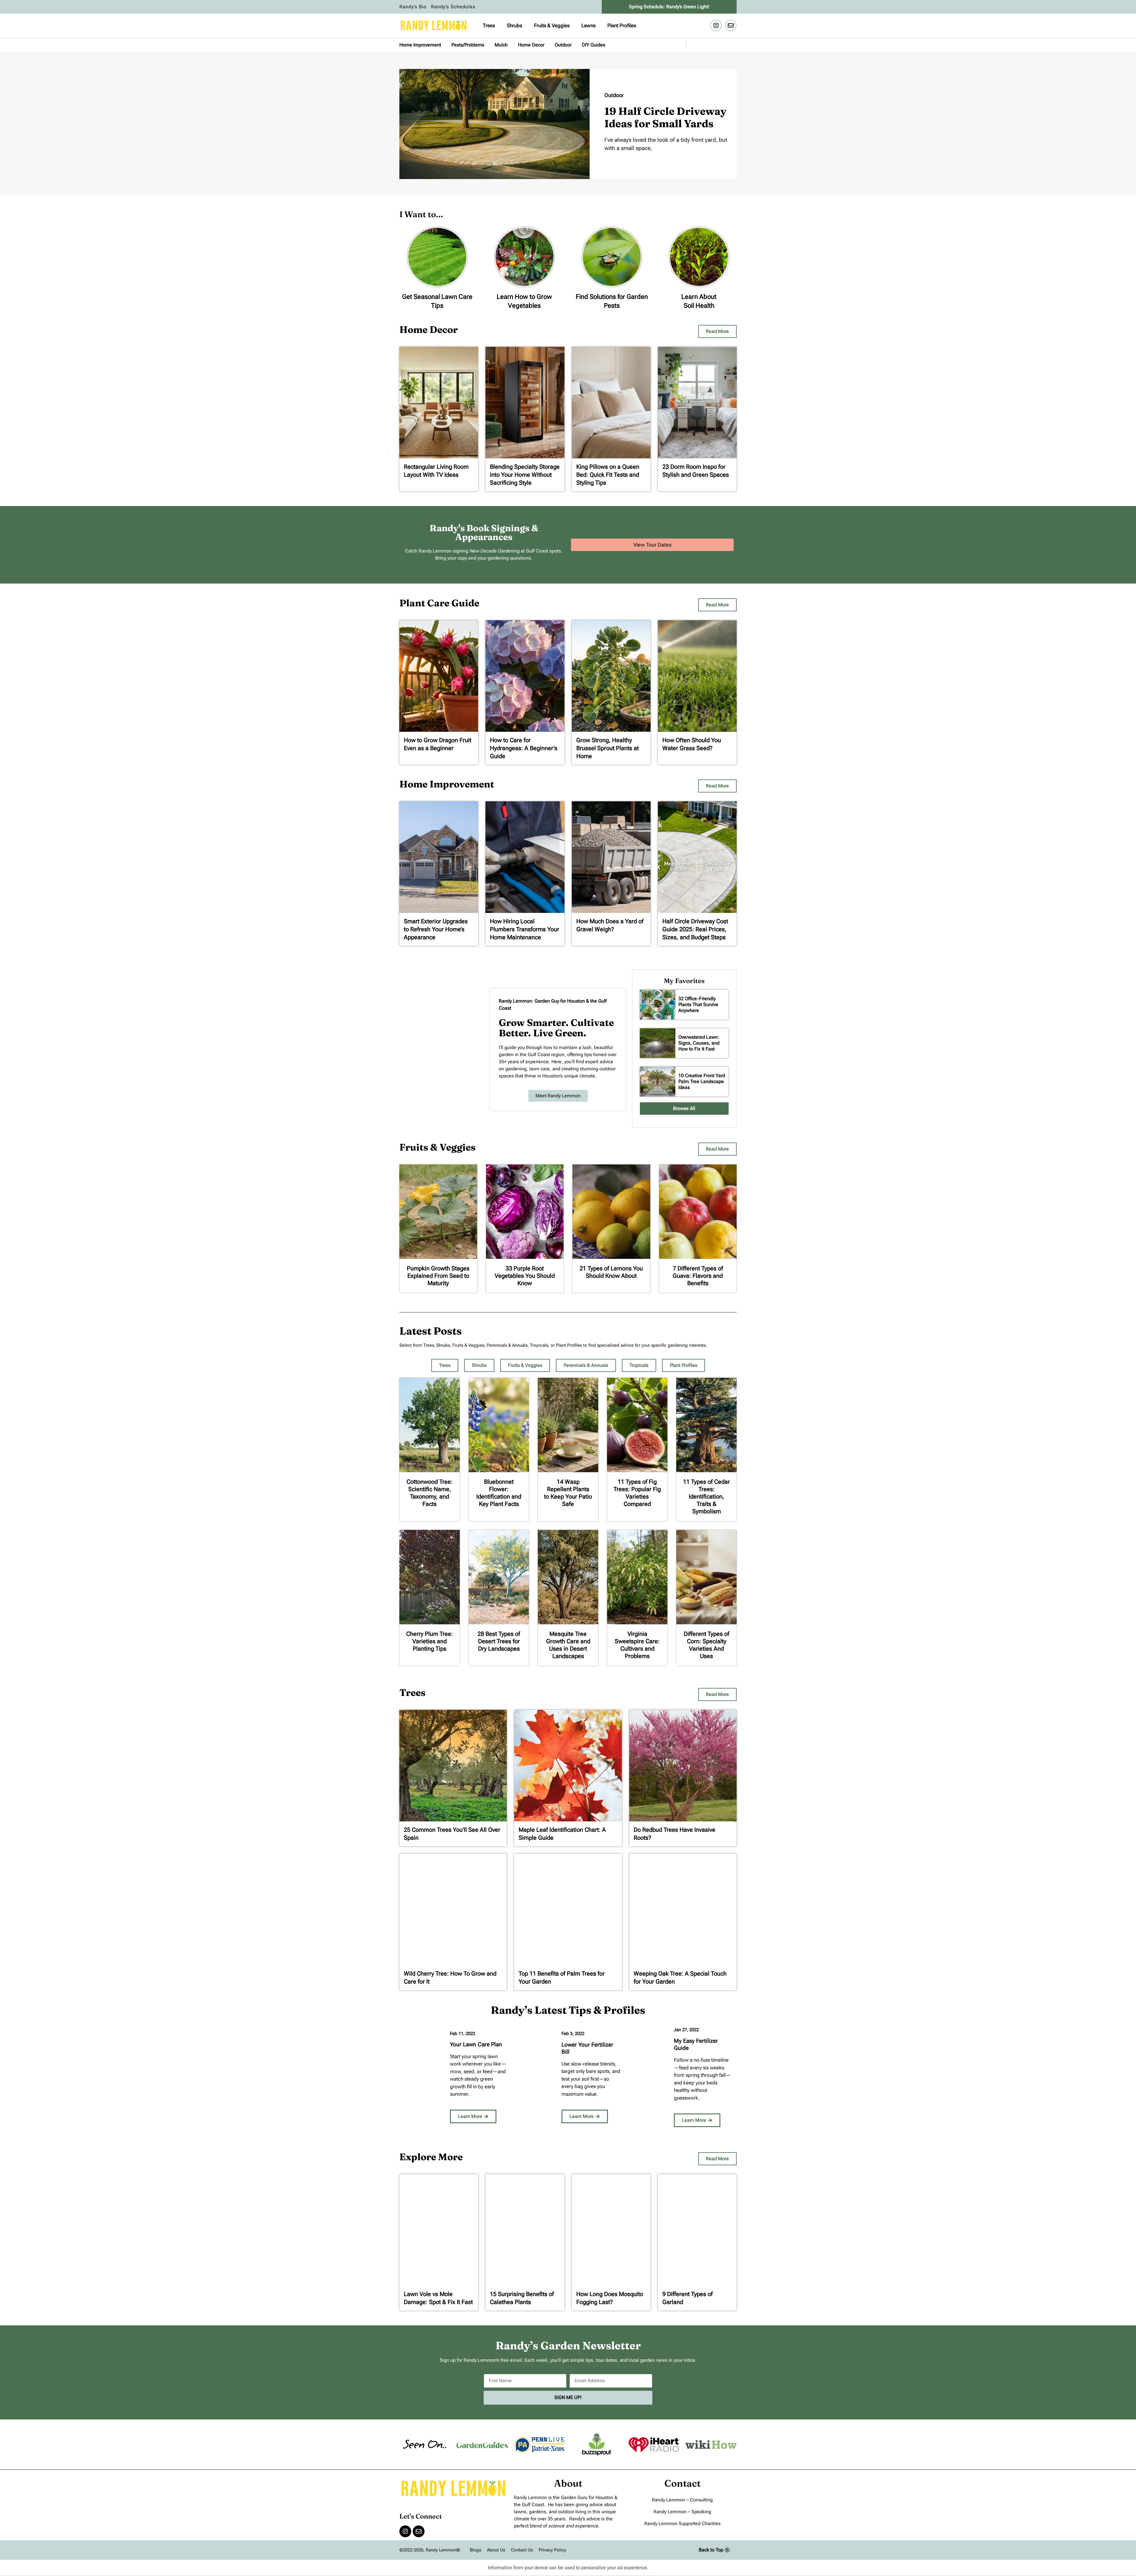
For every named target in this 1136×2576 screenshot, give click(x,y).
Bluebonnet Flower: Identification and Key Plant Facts (499, 1493)
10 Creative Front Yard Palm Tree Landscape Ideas (702, 1081)
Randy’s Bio (413, 7)
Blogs (475, 2550)
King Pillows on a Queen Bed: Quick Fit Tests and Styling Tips (608, 475)
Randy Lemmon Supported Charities (682, 2523)
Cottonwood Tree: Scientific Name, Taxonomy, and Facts (430, 1493)
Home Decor (531, 45)
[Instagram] (716, 25)
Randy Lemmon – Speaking (682, 2512)
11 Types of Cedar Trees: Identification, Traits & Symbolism (706, 1496)
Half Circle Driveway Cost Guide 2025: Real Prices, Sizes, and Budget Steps (695, 929)
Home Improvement (420, 45)
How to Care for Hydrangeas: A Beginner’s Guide (524, 748)
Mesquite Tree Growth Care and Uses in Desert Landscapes (568, 1645)
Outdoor (563, 45)
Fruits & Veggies (552, 25)
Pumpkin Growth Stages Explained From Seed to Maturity (438, 1276)
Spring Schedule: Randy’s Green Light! (669, 7)
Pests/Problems (468, 45)
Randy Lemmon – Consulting (682, 2500)
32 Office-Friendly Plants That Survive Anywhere (698, 1005)
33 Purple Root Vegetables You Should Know (525, 1276)
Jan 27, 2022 (686, 2030)
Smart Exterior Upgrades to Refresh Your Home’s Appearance (436, 929)
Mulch (501, 45)
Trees (489, 25)
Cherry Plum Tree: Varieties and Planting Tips (430, 1641)
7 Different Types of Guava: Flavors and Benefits (698, 1276)
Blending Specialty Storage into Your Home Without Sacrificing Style (525, 475)
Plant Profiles (622, 25)
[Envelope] (731, 25)
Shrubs (514, 25)
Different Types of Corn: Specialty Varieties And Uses (706, 1645)
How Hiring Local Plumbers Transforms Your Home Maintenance (525, 929)
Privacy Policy (552, 2550)
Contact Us (522, 2550)
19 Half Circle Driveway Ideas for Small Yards (665, 117)
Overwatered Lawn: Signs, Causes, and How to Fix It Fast (699, 1043)
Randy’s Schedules (453, 7)
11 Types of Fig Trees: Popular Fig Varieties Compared (637, 1493)
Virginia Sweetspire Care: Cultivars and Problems (637, 1645)
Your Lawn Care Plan (476, 2044)
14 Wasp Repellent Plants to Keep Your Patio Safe (568, 1493)
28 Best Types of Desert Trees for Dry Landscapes (499, 1641)
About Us (496, 2550)
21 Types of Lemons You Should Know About (611, 1272)
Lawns (588, 25)
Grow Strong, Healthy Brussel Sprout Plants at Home (607, 748)
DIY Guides (594, 45)
